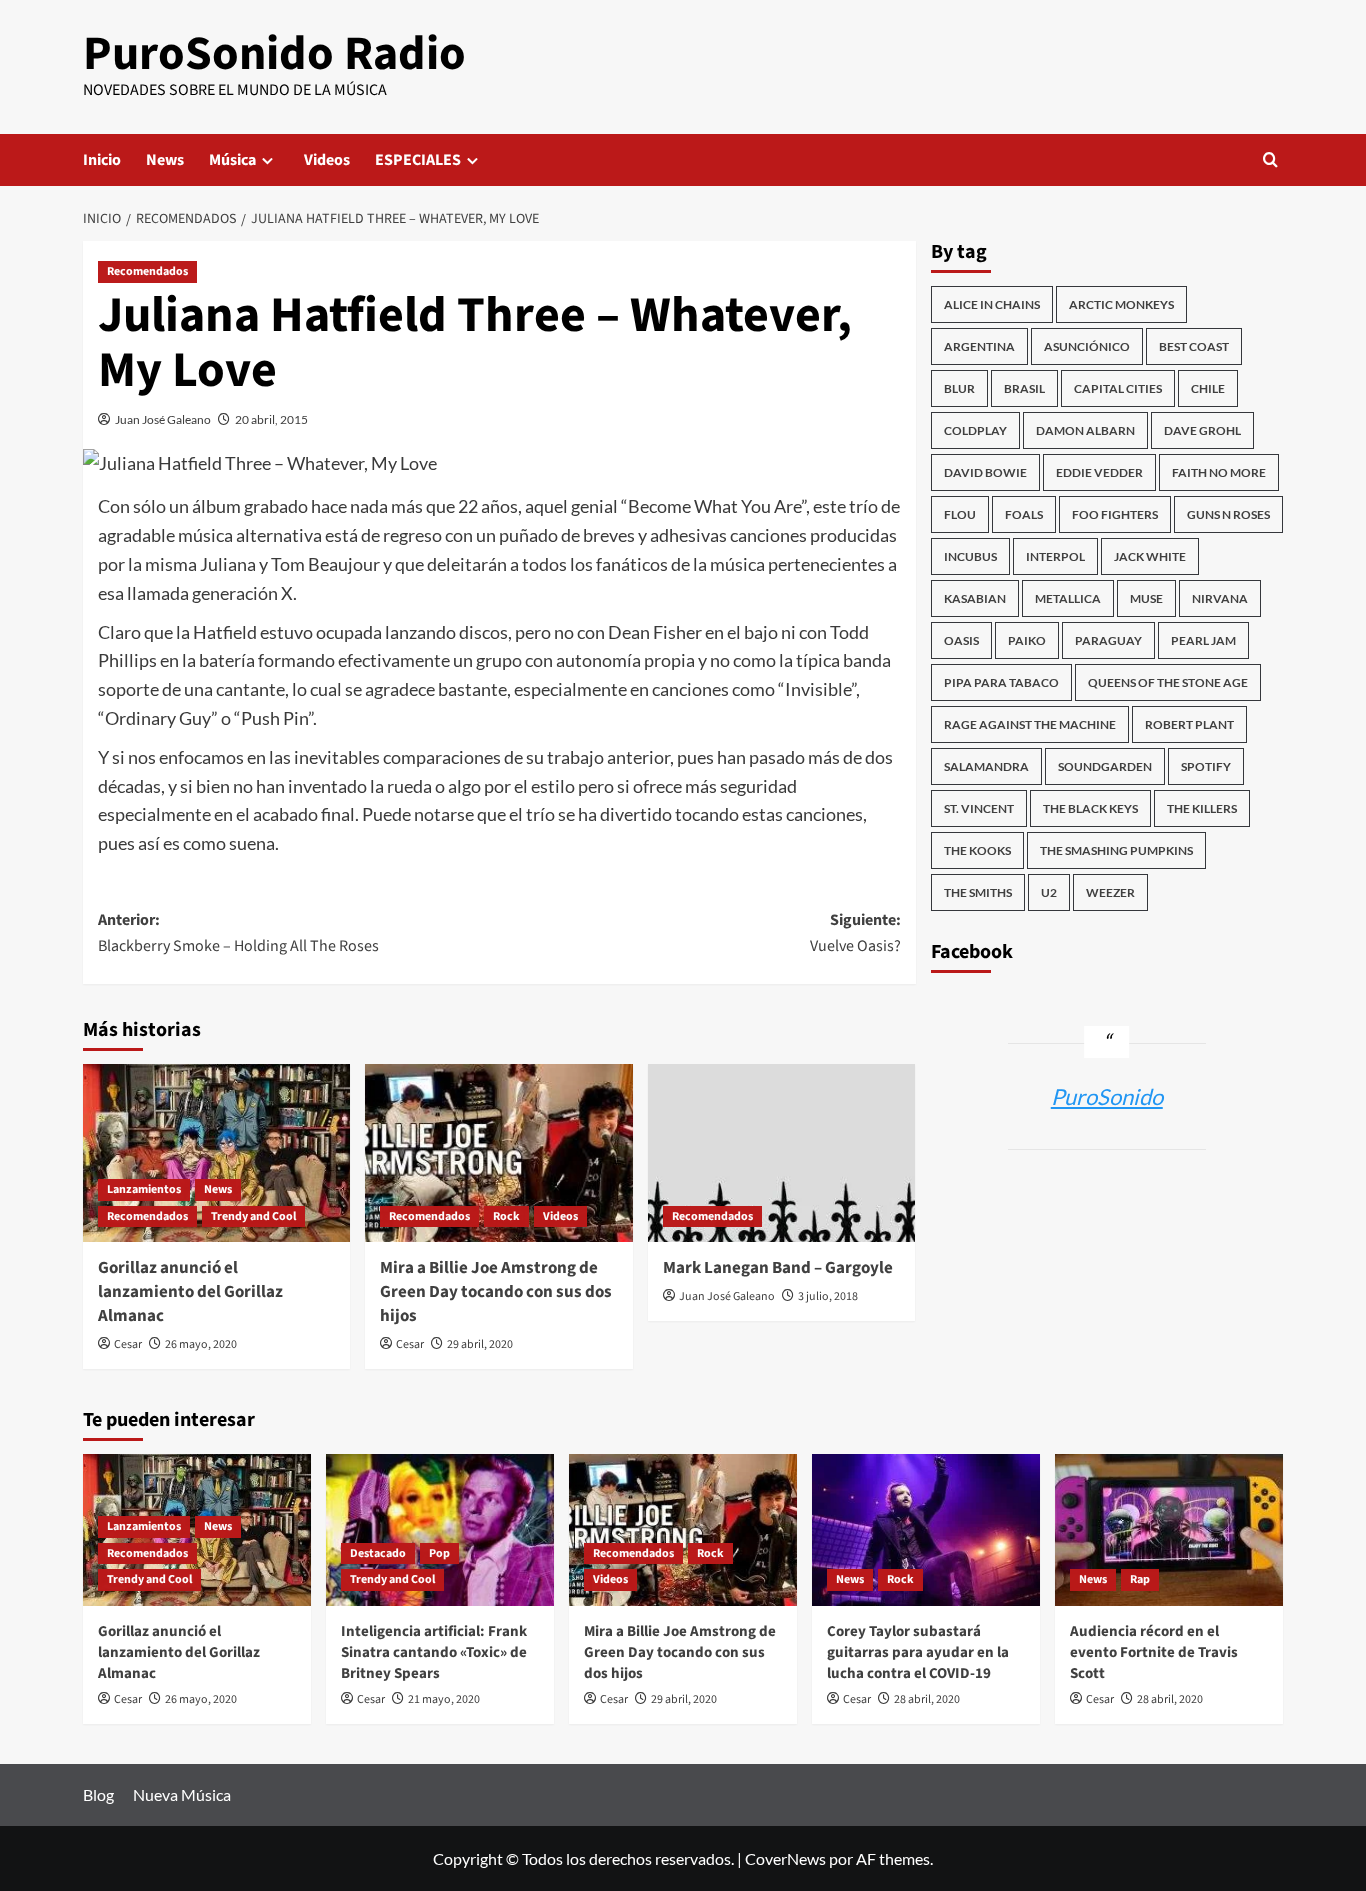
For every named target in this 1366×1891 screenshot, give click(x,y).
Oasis (961, 640)
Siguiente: (855, 933)
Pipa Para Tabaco (1001, 682)
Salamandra (986, 766)
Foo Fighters (1115, 514)
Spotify (1206, 766)
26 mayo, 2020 (201, 1344)
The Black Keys (1090, 808)
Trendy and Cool (253, 1216)
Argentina (979, 346)
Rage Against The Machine (1030, 724)
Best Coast (1194, 346)
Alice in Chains (992, 304)
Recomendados (147, 271)
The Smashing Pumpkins (1116, 850)
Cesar (128, 1344)
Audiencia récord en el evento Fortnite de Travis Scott (1154, 1652)
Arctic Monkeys (1121, 304)
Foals (1024, 514)
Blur (959, 388)
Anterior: (238, 933)
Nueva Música (182, 1794)
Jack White (1150, 556)
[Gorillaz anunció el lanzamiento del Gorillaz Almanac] (216, 1153)
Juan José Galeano (163, 419)
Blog (98, 1794)
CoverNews (785, 1858)
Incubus (970, 556)
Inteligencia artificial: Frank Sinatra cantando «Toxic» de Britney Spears (434, 1652)
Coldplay (975, 430)
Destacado (378, 1553)
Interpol (1055, 556)
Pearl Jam (1203, 640)
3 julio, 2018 (828, 1296)
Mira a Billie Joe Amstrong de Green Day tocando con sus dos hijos (496, 1292)
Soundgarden (1105, 766)
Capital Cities (1118, 388)
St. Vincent (979, 808)
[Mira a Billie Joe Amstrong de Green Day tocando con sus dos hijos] (498, 1153)
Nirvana (1220, 598)
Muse (1146, 598)
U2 (1049, 892)
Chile (1208, 388)
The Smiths (978, 892)
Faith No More (1219, 472)
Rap (1140, 1579)
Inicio (102, 160)
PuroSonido (1107, 1095)
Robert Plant (1189, 724)
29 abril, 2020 (480, 1344)
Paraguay (1108, 640)
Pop (439, 1553)
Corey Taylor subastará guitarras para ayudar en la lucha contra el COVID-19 (918, 1652)
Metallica (1068, 598)
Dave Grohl (1202, 430)
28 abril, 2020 (927, 1699)
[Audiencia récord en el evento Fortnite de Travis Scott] (1169, 1530)
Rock (506, 1216)
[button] (1270, 159)
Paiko (1027, 640)
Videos (327, 160)
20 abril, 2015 (271, 419)
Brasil (1024, 388)
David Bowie (985, 472)
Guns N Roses (1228, 514)
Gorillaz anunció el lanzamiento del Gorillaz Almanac (190, 1292)
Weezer (1110, 892)
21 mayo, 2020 (444, 1699)
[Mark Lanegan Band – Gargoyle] (781, 1153)
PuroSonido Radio (274, 54)
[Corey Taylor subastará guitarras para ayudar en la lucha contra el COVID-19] (926, 1530)
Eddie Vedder (1099, 472)
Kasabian (975, 598)
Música (232, 160)
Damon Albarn (1085, 430)
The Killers (1202, 808)
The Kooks (977, 850)
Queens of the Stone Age (1168, 682)
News (165, 160)
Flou (960, 514)
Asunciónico (1087, 346)
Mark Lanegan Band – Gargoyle (778, 1268)
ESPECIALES (418, 160)
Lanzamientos (144, 1189)
